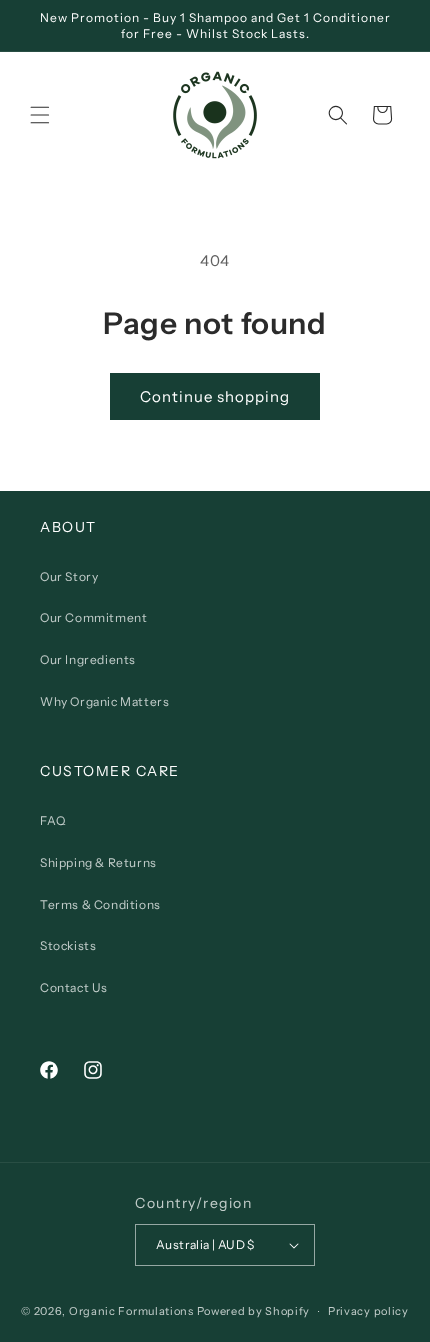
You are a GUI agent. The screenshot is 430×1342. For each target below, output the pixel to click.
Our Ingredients (88, 659)
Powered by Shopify (254, 1311)
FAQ (53, 820)
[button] (40, 115)
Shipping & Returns (98, 862)
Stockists (68, 945)
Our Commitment (93, 617)
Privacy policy (368, 1311)
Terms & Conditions (100, 904)
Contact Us (74, 987)
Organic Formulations (131, 1311)
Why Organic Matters (104, 701)
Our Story (69, 576)
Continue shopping (215, 396)
